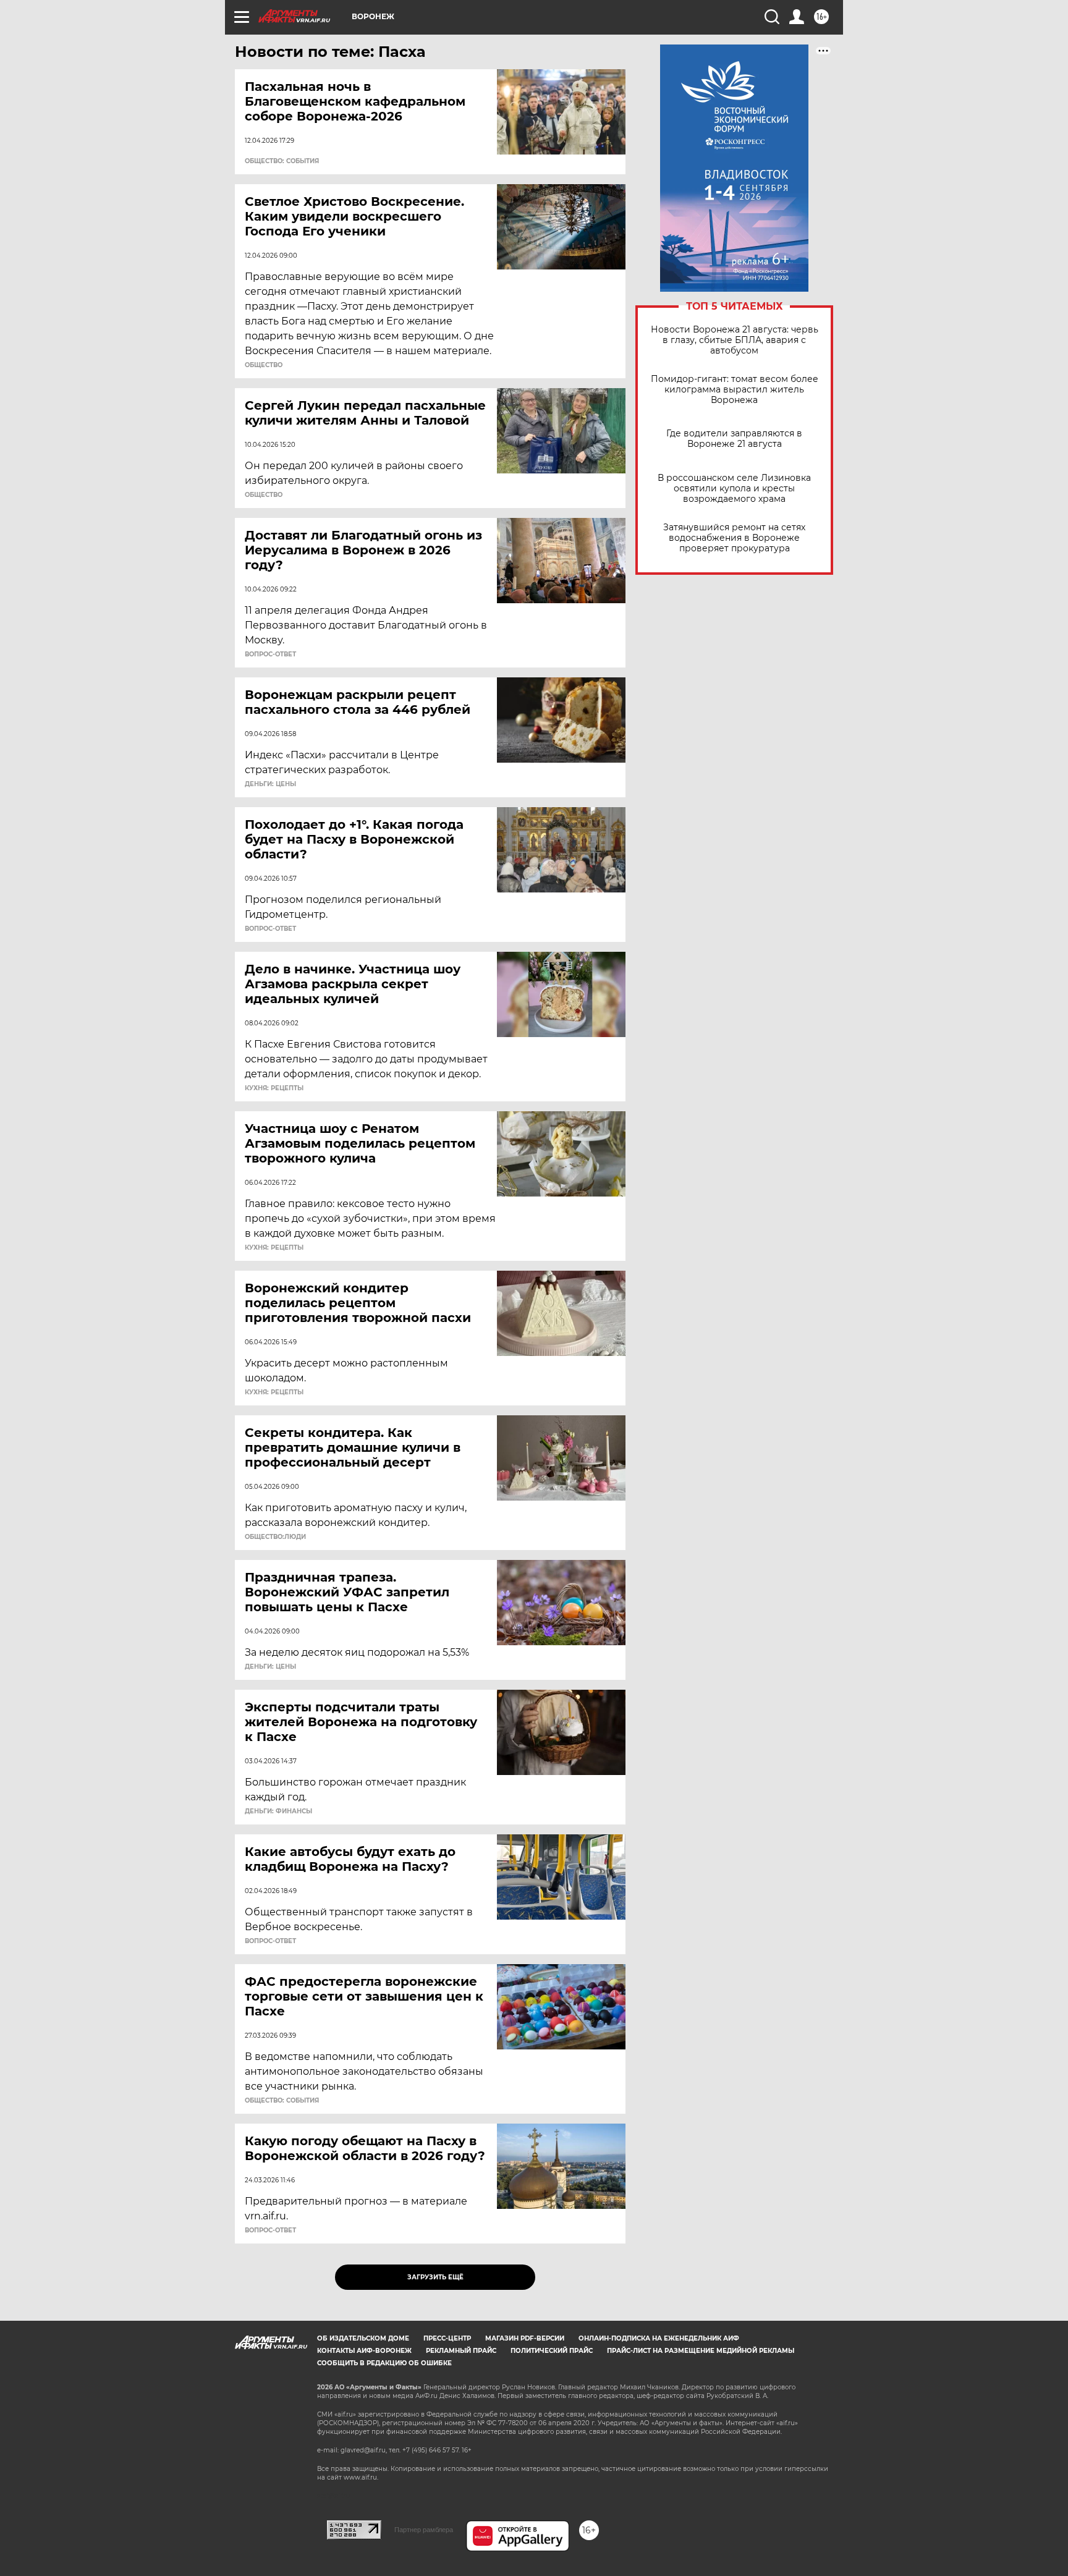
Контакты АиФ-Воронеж (364, 2351)
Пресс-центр (447, 2338)
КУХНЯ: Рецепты (274, 1088)
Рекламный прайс (461, 2351)
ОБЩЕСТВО (264, 365)
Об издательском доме (363, 2338)
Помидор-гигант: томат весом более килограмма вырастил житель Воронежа (735, 390)
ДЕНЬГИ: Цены (270, 784)
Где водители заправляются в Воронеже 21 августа (734, 439)
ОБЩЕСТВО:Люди (275, 1537)
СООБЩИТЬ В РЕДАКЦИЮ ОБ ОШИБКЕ (384, 2363)
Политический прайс (552, 2351)
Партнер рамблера (424, 2530)
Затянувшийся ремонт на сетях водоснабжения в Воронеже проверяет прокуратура (734, 538)
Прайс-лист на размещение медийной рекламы (701, 2351)
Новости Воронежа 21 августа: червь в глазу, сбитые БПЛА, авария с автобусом (735, 340)
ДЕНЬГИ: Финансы (278, 1811)
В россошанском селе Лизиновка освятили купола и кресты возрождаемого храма (734, 489)
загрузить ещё (435, 2277)
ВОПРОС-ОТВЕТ (270, 655)
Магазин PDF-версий (525, 2338)
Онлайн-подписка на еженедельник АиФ (659, 2338)
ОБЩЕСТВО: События (282, 161)
